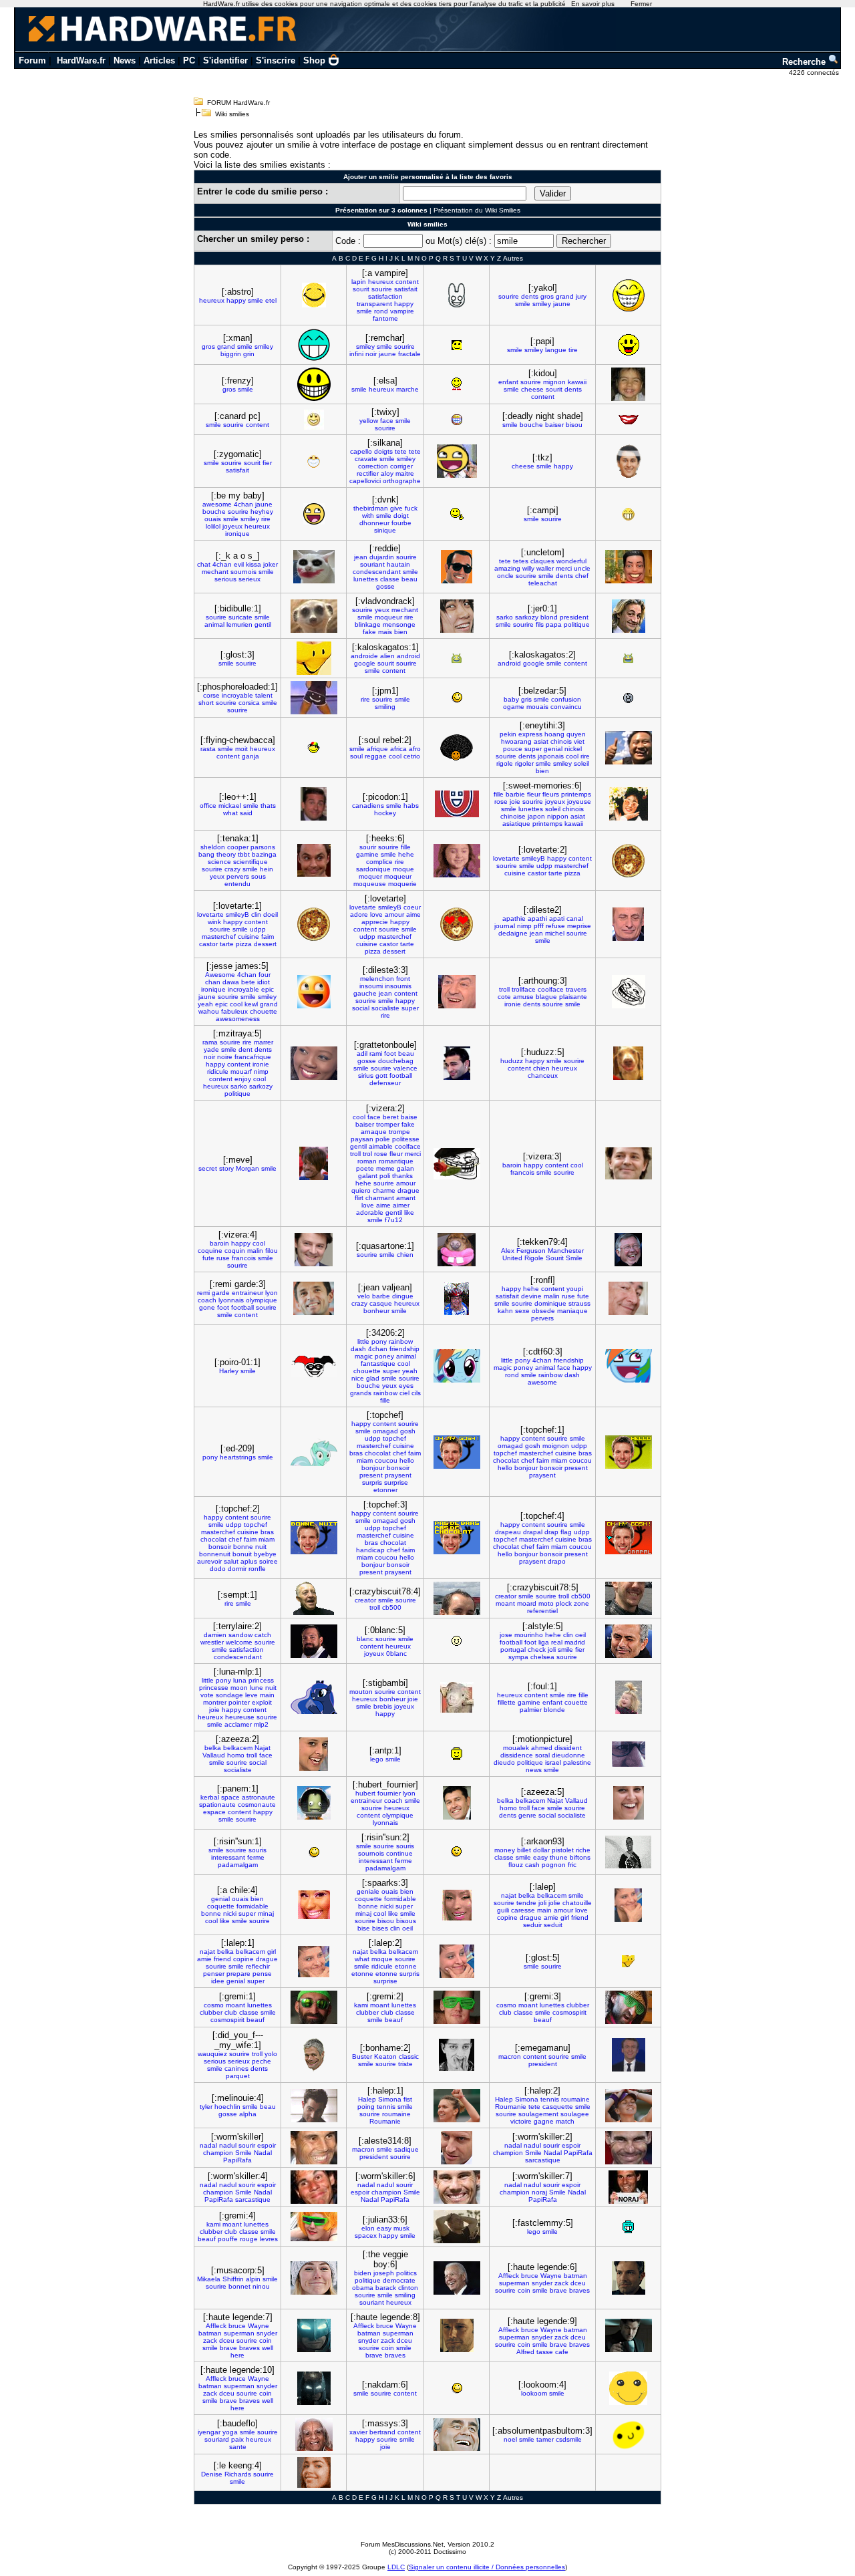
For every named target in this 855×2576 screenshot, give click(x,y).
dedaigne (513, 933)
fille (499, 794)
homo (236, 1755)
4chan (243, 504)
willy (528, 568)
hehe (406, 854)
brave (558, 2290)
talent (264, 695)
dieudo (504, 1762)
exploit (262, 1702)
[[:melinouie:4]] (314, 2106)
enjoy (243, 1079)
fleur (534, 794)
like (409, 1212)
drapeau (508, 1532)
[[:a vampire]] (457, 295)
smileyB (533, 858)
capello (361, 451)
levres (269, 2239)
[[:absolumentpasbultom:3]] (629, 2434)
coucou (386, 1460)
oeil (580, 1635)
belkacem (238, 1748)
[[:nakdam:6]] (457, 2388)
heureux (212, 300)
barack (386, 2288)
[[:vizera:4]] (314, 1250)
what (230, 813)
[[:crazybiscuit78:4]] (457, 1598)
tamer (545, 2439)
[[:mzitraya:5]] (314, 1063)
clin (256, 914)
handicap (370, 1550)
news (534, 1770)
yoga (230, 2432)
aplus (249, 1561)
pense (262, 1974)
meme (385, 1168)
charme (384, 1190)
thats (268, 806)
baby (511, 699)
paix (237, 2439)
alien (387, 656)
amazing (507, 568)
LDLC (396, 2567)
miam (365, 1460)
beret (391, 1117)
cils (416, 1393)
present (371, 1475)
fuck (411, 508)
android (408, 656)
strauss (579, 1303)
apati (557, 918)
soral (542, 1755)
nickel (573, 749)
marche (407, 389)
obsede (543, 1311)
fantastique (378, 1364)
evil (239, 564)
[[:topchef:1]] (629, 1452)
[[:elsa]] (457, 384)
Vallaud (214, 1755)
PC (189, 60)
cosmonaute (257, 1805)
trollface (524, 989)
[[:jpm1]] (457, 698)
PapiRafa (237, 2160)
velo (364, 1296)
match (565, 2121)
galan (405, 1168)
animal (214, 624)
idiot (264, 982)
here (237, 2355)
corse (211, 695)
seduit (553, 1925)
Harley (229, 1371)
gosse (385, 586)
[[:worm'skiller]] (314, 2148)
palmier (531, 1710)
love (376, 914)
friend (580, 1917)
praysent (398, 1475)
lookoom (534, 2393)
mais (385, 632)
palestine (577, 1762)
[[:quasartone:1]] (457, 1250)
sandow (240, 1635)
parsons (263, 847)
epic (268, 989)
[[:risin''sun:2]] (457, 1852)
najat (509, 1895)
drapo (557, 1561)
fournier (389, 1793)
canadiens (368, 806)
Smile (574, 1258)
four (265, 975)
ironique (237, 534)
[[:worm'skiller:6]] (457, 2187)
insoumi (371, 986)
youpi (575, 1289)
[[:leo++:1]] (314, 804)
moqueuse (370, 884)
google (365, 663)
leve (251, 1695)
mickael (230, 806)
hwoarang (516, 741)
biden (363, 2273)
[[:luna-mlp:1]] (314, 1697)
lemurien (239, 624)
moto (546, 1603)
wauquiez (212, 2054)
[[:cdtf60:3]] (629, 1366)
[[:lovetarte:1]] (314, 924)
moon (239, 1688)
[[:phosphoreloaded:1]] (314, 698)
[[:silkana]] (457, 461)
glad (373, 1378)
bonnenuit (215, 1554)
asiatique (516, 824)
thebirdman (371, 508)
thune (559, 1857)
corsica (249, 703)
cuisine (515, 873)
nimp (524, 926)
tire (573, 350)
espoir (267, 2145)
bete (248, 982)
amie (551, 1917)
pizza (572, 873)
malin (255, 1251)
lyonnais (231, 1300)
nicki (230, 1913)
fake (369, 632)
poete (365, 1168)
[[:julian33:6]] (457, 2227)
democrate (399, 2280)
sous (259, 876)
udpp (544, 866)
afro (415, 749)
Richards (238, 2474)
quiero (361, 1190)
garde (221, 1293)
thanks (402, 1176)
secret (208, 1168)
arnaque (374, 1132)
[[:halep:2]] (629, 2106)
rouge (249, 2239)
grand (565, 296)
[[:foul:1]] (629, 1697)
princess (261, 1680)
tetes (521, 561)
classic (409, 2056)
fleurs (551, 794)
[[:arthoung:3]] (629, 992)
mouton (361, 1692)
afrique (377, 749)
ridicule (218, 1071)
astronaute (259, 1797)
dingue (403, 1296)
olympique (262, 1300)
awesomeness (238, 1019)
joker (271, 564)
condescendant (377, 572)
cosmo (214, 2005)
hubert (365, 1793)
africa (398, 749)
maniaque (572, 1311)
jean (361, 557)
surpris (372, 1482)
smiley (542, 304)
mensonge (399, 624)
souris (258, 1850)
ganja (250, 756)
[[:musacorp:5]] (314, 2278)
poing (366, 2107)
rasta (208, 749)
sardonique (373, 869)
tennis (386, 2107)
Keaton (385, 2056)
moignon (556, 1446)
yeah (205, 1004)
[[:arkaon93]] (629, 1852)
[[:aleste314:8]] (457, 2148)
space (230, 1797)
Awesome (220, 975)
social (361, 1008)
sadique (406, 2149)
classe (390, 579)
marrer (264, 1042)
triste (405, 2064)
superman (514, 2283)
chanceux (543, 1076)
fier (267, 463)
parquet (238, 2076)
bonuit (242, 1554)
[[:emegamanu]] (629, 2055)
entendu (237, 884)
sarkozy (527, 617)
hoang (554, 734)
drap (551, 1532)
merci (564, 568)
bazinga (264, 854)
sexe (522, 1311)
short (206, 703)
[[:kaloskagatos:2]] (628, 659)
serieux (249, 579)
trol (367, 1154)
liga (544, 1642)
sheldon (213, 847)
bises (380, 1928)
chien (541, 1068)
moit (241, 749)
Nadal (263, 2153)
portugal (513, 1650)
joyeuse (579, 802)
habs (411, 806)
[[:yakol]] (629, 295)
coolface (551, 989)
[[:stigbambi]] (457, 1697)
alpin (253, 2279)
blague (546, 997)
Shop (314, 60)
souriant (372, 564)
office (208, 806)
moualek (516, 1748)
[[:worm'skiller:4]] (314, 2187)
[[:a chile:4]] (314, 1905)
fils (540, 624)
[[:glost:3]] (314, 658)
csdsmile (569, 2439)
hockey (385, 813)
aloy (387, 473)
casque (381, 1303)
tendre (526, 1903)
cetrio (412, 756)
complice (379, 862)
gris (526, 699)
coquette (221, 1906)
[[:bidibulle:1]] (314, 616)
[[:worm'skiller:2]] (629, 2148)
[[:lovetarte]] (457, 924)
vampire (402, 311)
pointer (239, 1702)
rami (376, 1053)
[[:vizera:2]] (457, 1164)
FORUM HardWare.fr (238, 103)
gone (207, 1307)
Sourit (555, 1258)
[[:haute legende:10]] (314, 2388)
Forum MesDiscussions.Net (402, 2544)
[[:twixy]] (457, 420)
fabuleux (234, 1011)
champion (218, 2153)
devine (531, 1296)
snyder (542, 2283)
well (268, 2348)
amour (394, 914)
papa (554, 624)
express (530, 734)
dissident (568, 1748)
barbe (381, 1296)
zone (581, 1603)
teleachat (543, 583)
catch (263, 1635)
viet (579, 741)
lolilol (213, 526)
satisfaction (385, 296)
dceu (578, 2283)
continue (399, 1853)
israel (553, 1762)
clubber (211, 2012)
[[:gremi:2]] (457, 2007)
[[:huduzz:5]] (628, 1063)
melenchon (377, 979)
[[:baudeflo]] (314, 2434)
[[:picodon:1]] (457, 804)
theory (226, 854)
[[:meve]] (314, 1163)
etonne (406, 1966)
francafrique (253, 1057)
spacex (366, 2236)
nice (358, 1378)
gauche (365, 993)
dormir (237, 1569)
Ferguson (531, 1251)
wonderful (571, 561)
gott (381, 1076)
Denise (212, 2474)
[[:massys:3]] (457, 2435)
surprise (396, 1482)
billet (524, 1850)
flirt (359, 1198)
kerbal (210, 1797)
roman (367, 1161)
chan (213, 982)
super (533, 749)
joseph (384, 2273)
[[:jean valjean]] (457, 1299)
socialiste (385, 1008)
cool (395, 756)
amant (406, 1198)
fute (208, 1258)
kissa (253, 564)
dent (245, 1049)
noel (510, 2439)
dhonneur (374, 523)
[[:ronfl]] (628, 1298)
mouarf (241, 1071)
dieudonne (568, 1755)
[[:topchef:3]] (457, 1538)
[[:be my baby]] (314, 514)
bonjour (373, 1468)
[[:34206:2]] (457, 1366)
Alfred (525, 2352)
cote (504, 997)
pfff (539, 926)
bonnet (239, 2286)
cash (532, 1865)
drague (408, 1190)
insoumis (398, 986)
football (401, 1076)
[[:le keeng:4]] (314, 2472)
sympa (518, 1657)
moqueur (388, 617)
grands (361, 1393)
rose (501, 802)
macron (510, 2056)
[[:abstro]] (314, 295)
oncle (505, 576)
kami (361, 2005)
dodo (218, 1569)
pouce (513, 749)
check (537, 1650)
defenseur (385, 1083)
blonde (554, 1710)
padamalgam (238, 1865)
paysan (362, 1139)
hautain (398, 564)
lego (377, 1759)
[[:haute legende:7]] (314, 2335)
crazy (232, 869)
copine (507, 1917)
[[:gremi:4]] (314, 2227)
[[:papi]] (629, 345)
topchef (394, 1438)
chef (582, 576)
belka (213, 1748)
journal (505, 926)
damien (215, 1635)
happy (236, 300)
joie (515, 802)
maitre (405, 473)
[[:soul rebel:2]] (457, 747)
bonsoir (398, 1468)
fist (408, 2099)
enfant (508, 382)
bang (206, 854)
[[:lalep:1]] (314, 1962)
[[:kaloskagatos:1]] (457, 659)
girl (565, 1917)
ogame (514, 707)
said (246, 813)
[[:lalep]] (628, 1905)
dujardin (382, 557)
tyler (206, 2107)
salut (231, 1561)
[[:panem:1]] (314, 1803)
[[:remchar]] (457, 345)
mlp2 (261, 1724)
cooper (238, 847)
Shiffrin (233, 2279)
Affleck (509, 2276)
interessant (228, 1857)
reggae (376, 756)
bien (401, 632)
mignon (554, 382)
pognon (554, 1865)
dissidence (517, 1755)
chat (204, 564)
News (125, 60)
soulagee (575, 2114)
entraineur (247, 1293)
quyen (576, 734)
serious (225, 579)
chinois (561, 741)
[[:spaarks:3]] (457, 1905)
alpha (248, 2114)
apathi (537, 918)
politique (577, 624)
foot (390, 1053)
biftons (580, 1857)
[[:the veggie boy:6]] (457, 2278)
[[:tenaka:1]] (314, 860)
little (363, 1341)
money (505, 1850)
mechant (215, 572)
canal (575, 918)
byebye (265, 1554)
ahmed (542, 1748)
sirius (366, 1076)
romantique (396, 1161)
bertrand (382, 2432)
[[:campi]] (628, 514)
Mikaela (209, 2279)
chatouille (577, 1903)
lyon (272, 1293)
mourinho (529, 1635)
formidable (252, 1906)
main (267, 1695)
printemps (576, 794)
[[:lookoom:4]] (628, 2388)
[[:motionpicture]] (629, 1754)
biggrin (231, 354)
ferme (256, 1857)
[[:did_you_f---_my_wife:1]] (314, 2055)
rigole (505, 763)
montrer (215, 1702)
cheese (532, 389)
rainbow (401, 1341)
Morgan (247, 1168)
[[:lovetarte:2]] (628, 861)
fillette (507, 1702)
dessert (265, 944)
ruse (223, 1258)
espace (214, 1812)
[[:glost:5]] (629, 1961)
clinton (408, 2288)
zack (561, 2283)
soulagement (538, 2114)
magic (364, 1356)
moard (527, 1603)
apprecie (375, 922)
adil (362, 1053)
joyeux (232, 526)
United (512, 1258)
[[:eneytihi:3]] (629, 748)
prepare (238, 1974)
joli (552, 1650)
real (557, 1642)
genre (527, 1815)
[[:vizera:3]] (629, 1163)
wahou (209, 1011)
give (396, 508)
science (219, 862)
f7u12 (394, 1220)
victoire (521, 2121)
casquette (558, 2107)
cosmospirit (227, 2020)
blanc (365, 1639)
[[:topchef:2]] (314, 1538)
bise (364, 1928)
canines (236, 2068)
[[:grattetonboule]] (457, 1063)
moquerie (402, 884)
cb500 (392, 1607)
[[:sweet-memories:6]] (629, 804)
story (226, 1168)
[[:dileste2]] (628, 924)
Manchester (566, 1251)
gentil (263, 624)
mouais (537, 707)
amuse (523, 997)
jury (581, 296)
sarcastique (543, 2160)
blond (549, 617)
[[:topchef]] (457, 1452)
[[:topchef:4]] (629, 1538)
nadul (228, 2145)
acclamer (238, 1724)
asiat (541, 741)
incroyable (237, 695)
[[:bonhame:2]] (457, 2055)
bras (356, 1453)
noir (371, 354)
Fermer (641, 4)
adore (359, 914)
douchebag (396, 1061)
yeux (382, 610)
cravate (366, 459)
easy (540, 1857)
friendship (404, 1349)
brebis (383, 1706)
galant (368, 1176)
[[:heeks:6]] (457, 861)
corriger (401, 466)
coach (207, 1300)
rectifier (368, 473)
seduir (532, 1925)
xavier (358, 2432)
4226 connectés (815, 73)
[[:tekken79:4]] (628, 1250)
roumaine (396, 2114)
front (403, 979)
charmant (380, 1198)
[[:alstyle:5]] (629, 1641)
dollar (541, 1850)
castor (537, 873)
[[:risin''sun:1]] (314, 1852)
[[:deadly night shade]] (629, 420)
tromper (388, 1124)
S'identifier (225, 60)
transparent (374, 304)
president (574, 617)
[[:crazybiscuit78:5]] (629, 1598)
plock (564, 1603)
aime (413, 914)
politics (406, 2273)
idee (218, 1981)
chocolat (378, 1453)
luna (240, 1680)
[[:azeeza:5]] (629, 1803)
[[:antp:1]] (457, 1754)
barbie (515, 794)
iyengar (209, 2432)
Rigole (534, 1258)
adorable (370, 1212)
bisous (406, 1921)
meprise (579, 926)
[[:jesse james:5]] (314, 992)
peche (262, 2061)
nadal (208, 2145)
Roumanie (385, 2121)
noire (225, 1057)
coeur (412, 907)
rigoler (524, 763)
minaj (266, 1913)
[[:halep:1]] (457, 2106)
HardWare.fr (81, 60)
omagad (385, 1431)
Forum (32, 60)
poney (384, 1356)
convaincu (566, 707)
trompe (399, 1132)
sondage (229, 1695)
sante (238, 2447)
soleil (581, 763)
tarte (555, 873)
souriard (217, 2439)
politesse (406, 1139)
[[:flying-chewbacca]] (314, 747)
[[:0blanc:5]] (457, 1641)
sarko (505, 617)
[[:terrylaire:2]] (314, 1641)
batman (575, 2276)
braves (579, 2290)
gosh (408, 1431)
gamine (367, 854)
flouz (516, 1865)
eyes (406, 1386)
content (407, 282)
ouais (213, 519)
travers (576, 989)
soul (356, 756)
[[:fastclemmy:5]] (628, 2227)
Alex (508, 1251)
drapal (533, 1532)
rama (210, 1042)
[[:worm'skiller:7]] (628, 2187)
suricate (240, 617)
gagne (544, 2121)
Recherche (805, 62)
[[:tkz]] (629, 461)
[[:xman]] (314, 345)
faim (268, 937)
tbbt (244, 854)
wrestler (212, 1642)
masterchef (571, 866)
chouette (264, 1011)
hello (407, 1460)
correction (373, 466)
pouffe (228, 2239)
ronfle (257, 1569)
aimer (401, 1205)
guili (503, 1910)
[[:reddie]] (457, 567)
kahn (505, 1311)
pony (379, 1341)
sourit (361, 289)
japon (536, 816)
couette (576, 1702)
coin (524, 2290)
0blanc (396, 1654)
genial (553, 749)
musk (401, 2228)
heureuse (240, 1717)
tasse (545, 2352)
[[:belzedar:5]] (628, 698)
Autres (513, 258)
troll (504, 989)
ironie (513, 1004)
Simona (390, 2099)
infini (356, 354)
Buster (362, 2056)
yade (211, 1049)
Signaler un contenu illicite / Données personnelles (487, 2567)
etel (271, 300)
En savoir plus (593, 4)
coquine (210, 1251)
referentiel (542, 1611)
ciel (404, 1393)
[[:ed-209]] (314, 1452)
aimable (381, 1146)
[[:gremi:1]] (314, 2007)
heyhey (262, 512)
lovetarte (506, 858)
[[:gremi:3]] (629, 2007)
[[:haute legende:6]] (629, 2278)
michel (555, 933)
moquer (370, 876)
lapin (359, 282)
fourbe (401, 523)
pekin (508, 734)
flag (566, 1532)
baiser (554, 425)
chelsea (542, 1657)
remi (203, 1293)
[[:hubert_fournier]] (457, 1803)
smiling (385, 707)
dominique (550, 1303)
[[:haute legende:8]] (457, 2335)
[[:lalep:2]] (457, 1961)
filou (272, 1251)
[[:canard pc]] (314, 420)
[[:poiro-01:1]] (314, 1366)
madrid (575, 1642)
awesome (217, 504)
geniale (368, 1891)
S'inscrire (276, 60)
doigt (401, 516)
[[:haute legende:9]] (629, 2335)
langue (556, 350)
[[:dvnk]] (457, 514)
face (387, 421)
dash (358, 1349)
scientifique (250, 862)
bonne (243, 1547)
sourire (382, 289)
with (368, 516)
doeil (271, 914)
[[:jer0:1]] (629, 616)
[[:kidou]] (628, 384)
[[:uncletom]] (629, 567)
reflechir (258, 1966)
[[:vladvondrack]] (457, 616)
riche (583, 1850)
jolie (554, 1903)
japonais (551, 756)
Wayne (551, 2276)
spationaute (217, 1805)
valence (405, 1068)
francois (522, 1172)
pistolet (563, 1850)
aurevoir (209, 1561)
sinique (385, 530)
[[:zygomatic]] (314, 461)
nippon (558, 816)
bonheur (376, 1311)
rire (266, 519)
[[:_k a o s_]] (314, 567)
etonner (385, 1490)
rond (381, 311)
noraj (539, 2192)
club (231, 2012)
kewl (251, 1004)
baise (409, 1117)
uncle (582, 568)
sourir (368, 847)
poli (385, 1176)
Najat (263, 1748)
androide (364, 656)
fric (572, 1865)
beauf (255, 2020)
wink (214, 922)
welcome (239, 1642)
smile (255, 300)
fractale (409, 354)
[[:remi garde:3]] (314, 1298)
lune (256, 1688)
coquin (235, 1251)
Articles (159, 60)
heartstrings (238, 1457)
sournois (243, 572)
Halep (367, 2099)
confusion (566, 699)
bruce (530, 2276)
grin (249, 354)
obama (363, 2288)
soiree (269, 1561)
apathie (514, 918)
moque (403, 869)
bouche (531, 425)
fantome (385, 318)
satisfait (406, 289)
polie (383, 1139)
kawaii (577, 382)
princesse (214, 1688)
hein (267, 869)
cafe (562, 2352)
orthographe (402, 481)
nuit (261, 1547)
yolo (271, 2054)
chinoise (513, 816)
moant (505, 1603)
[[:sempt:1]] (314, 1598)
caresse (523, 1910)
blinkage (368, 624)
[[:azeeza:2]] (314, 1754)
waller (545, 568)
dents (530, 296)
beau (409, 579)
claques (542, 561)
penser (214, 1974)
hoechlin (227, 2107)
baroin (512, 1165)
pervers (238, 876)
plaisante (573, 997)
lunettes (366, 579)
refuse (555, 926)
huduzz (512, 1061)
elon (368, 2228)
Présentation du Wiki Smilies (477, 210)
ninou (261, 2286)
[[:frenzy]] (314, 384)
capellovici (365, 481)
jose (506, 1635)
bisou (574, 425)
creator (365, 1600)
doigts (383, 451)
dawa (231, 982)
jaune (562, 304)
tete (401, 451)
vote (207, 1695)
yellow (369, 421)
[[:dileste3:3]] (457, 992)
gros (547, 296)
